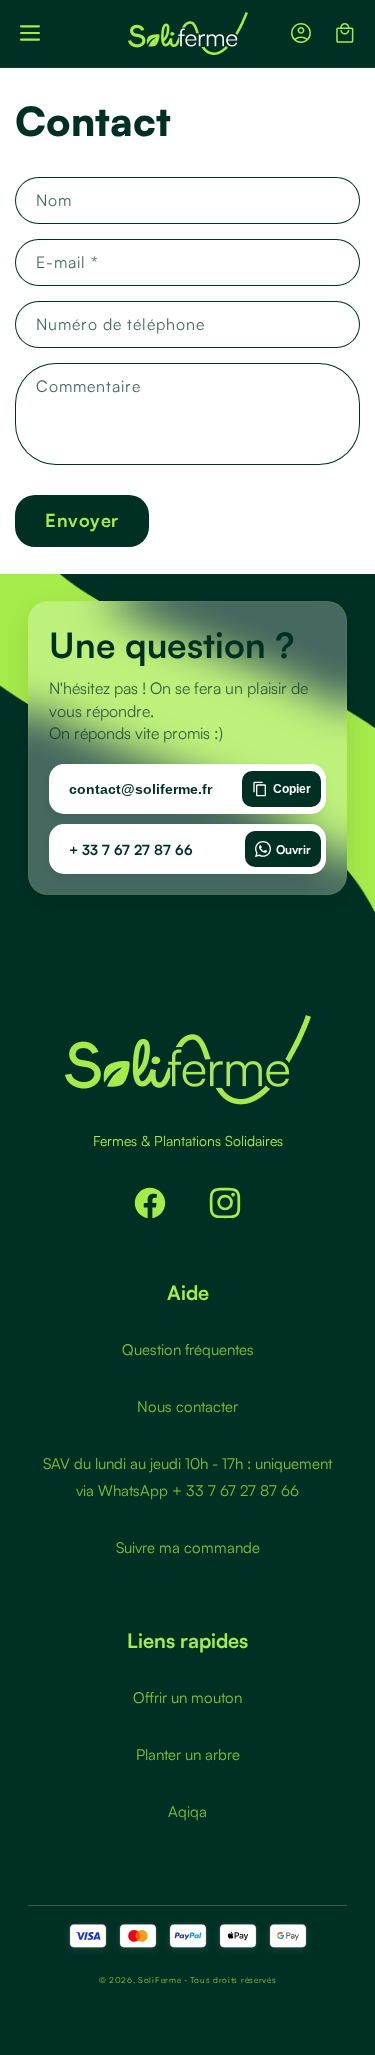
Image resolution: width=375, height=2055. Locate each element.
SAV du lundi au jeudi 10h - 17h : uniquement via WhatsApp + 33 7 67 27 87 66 (187, 1477)
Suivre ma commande (188, 1547)
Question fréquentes (188, 1349)
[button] (30, 33)
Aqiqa (187, 1811)
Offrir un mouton (187, 1697)
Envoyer (82, 520)
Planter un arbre (188, 1754)
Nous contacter (187, 1406)
